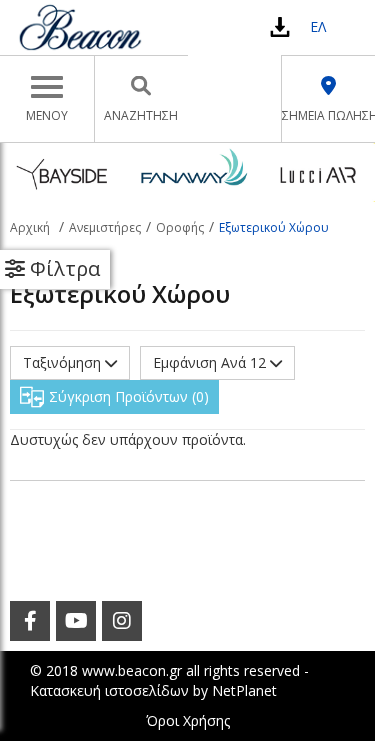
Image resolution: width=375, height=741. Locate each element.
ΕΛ (318, 26)
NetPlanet (244, 690)
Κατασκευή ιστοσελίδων (109, 690)
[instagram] (122, 621)
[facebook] (30, 621)
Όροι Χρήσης (188, 720)
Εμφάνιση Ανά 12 (211, 362)
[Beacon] (80, 27)
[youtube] (76, 621)
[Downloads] (280, 26)
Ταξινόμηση (64, 362)
